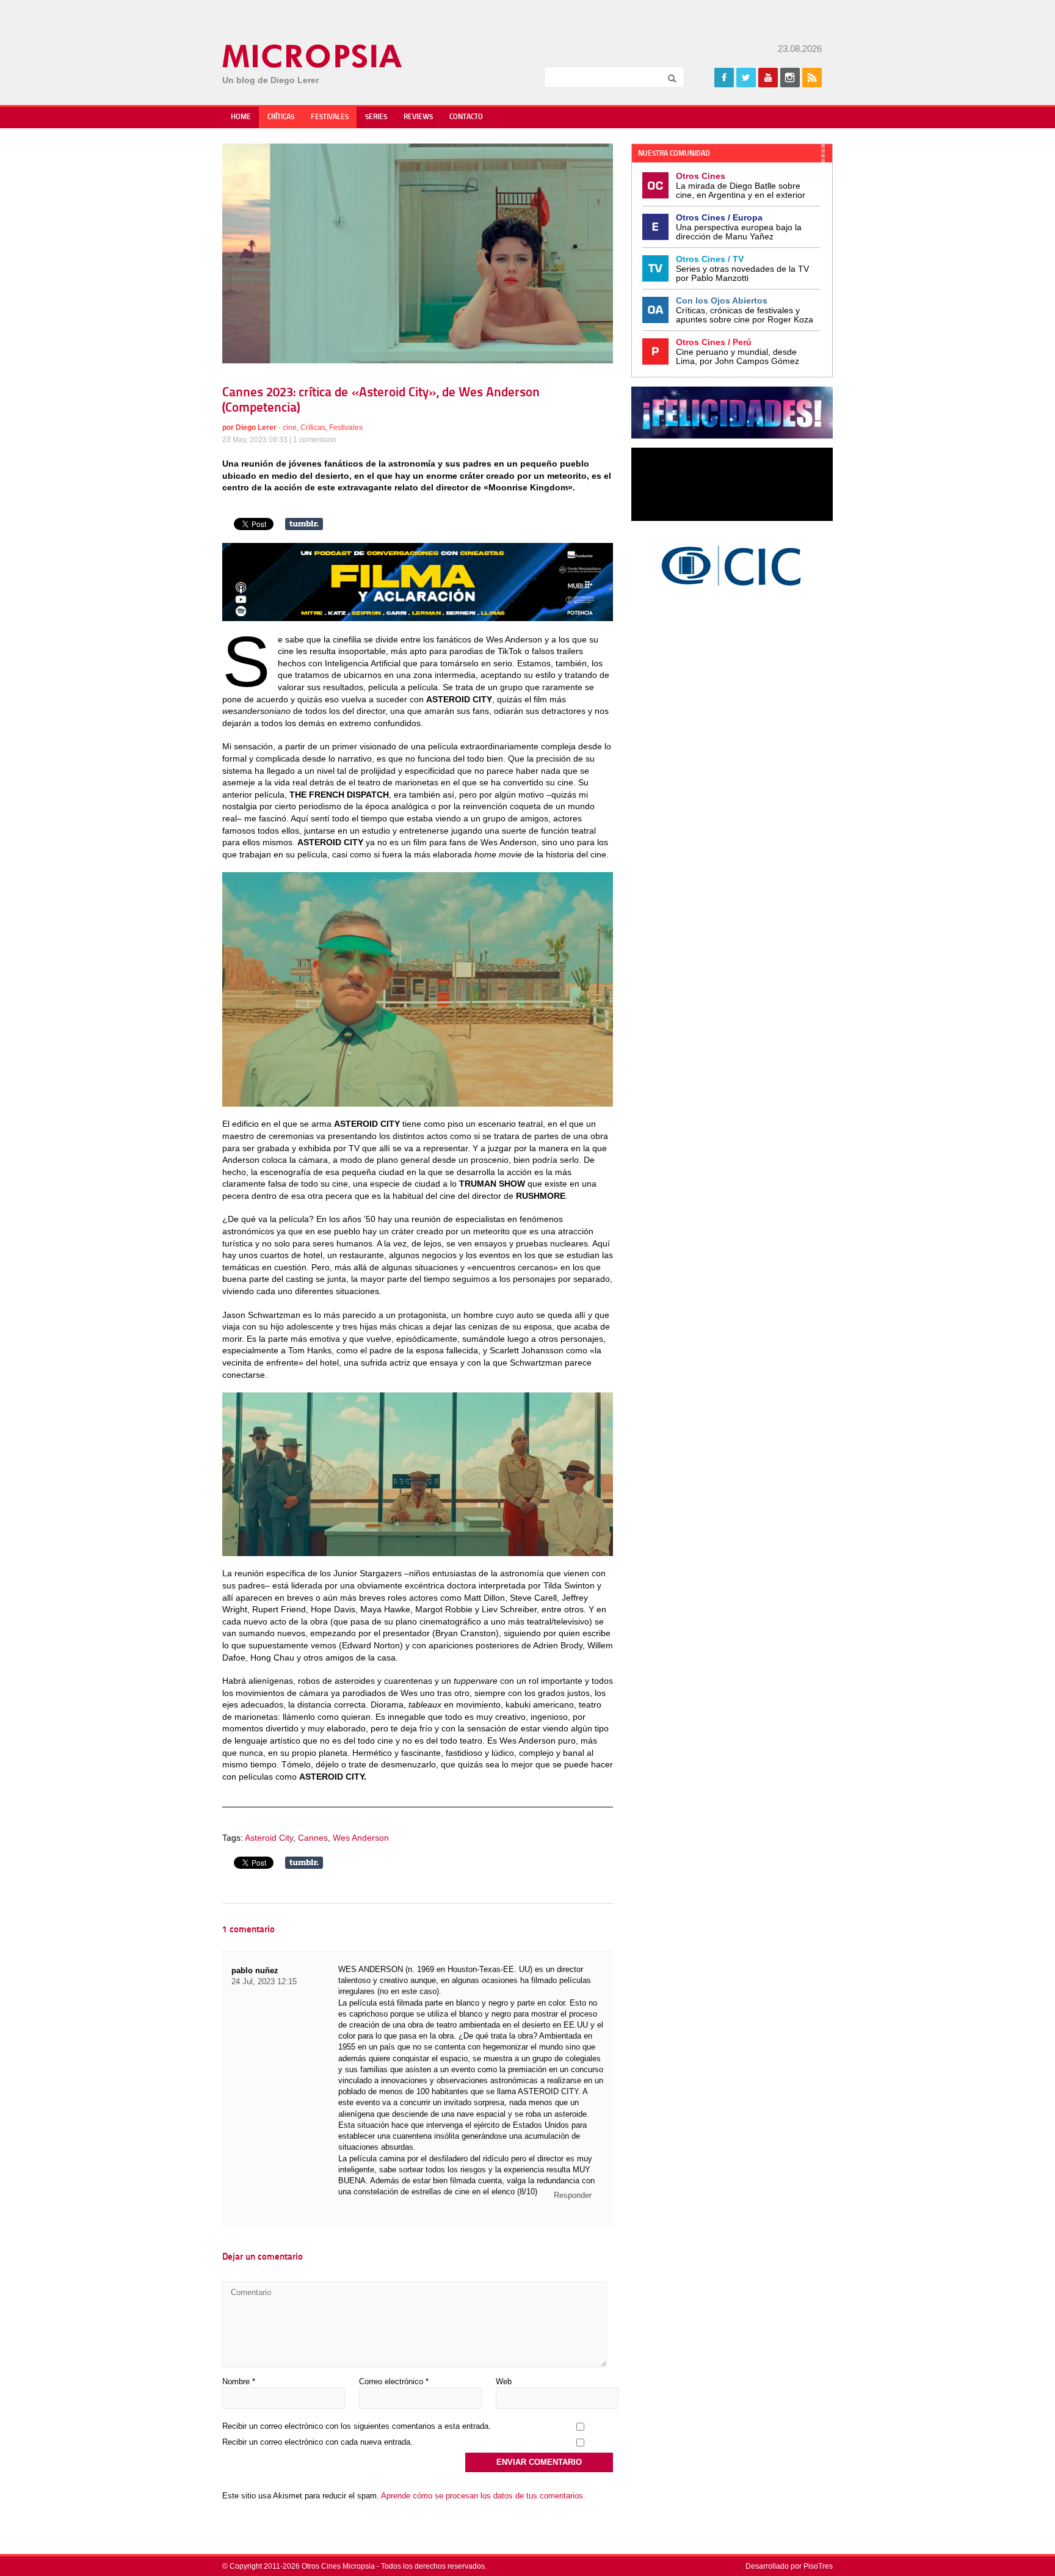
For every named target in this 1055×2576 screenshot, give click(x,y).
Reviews (418, 117)
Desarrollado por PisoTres (789, 2566)
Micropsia (313, 56)
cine (290, 428)
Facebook (724, 78)
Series (376, 117)
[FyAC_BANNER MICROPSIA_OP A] (418, 618)
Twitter (746, 78)
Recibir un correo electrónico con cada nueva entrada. (317, 2442)
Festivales (330, 117)
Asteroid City (269, 1838)
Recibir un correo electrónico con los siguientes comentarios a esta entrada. (357, 2426)
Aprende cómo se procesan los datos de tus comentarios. (483, 2496)
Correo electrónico (394, 2381)
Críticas (281, 117)
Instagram (790, 78)
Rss (812, 78)
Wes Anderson (361, 1838)
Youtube (768, 78)
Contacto (466, 117)
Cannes (313, 1838)
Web (504, 2381)
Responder (573, 2195)
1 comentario (315, 440)
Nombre (239, 2381)
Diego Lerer (256, 428)
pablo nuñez (255, 1970)
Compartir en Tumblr (304, 524)
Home (241, 117)
